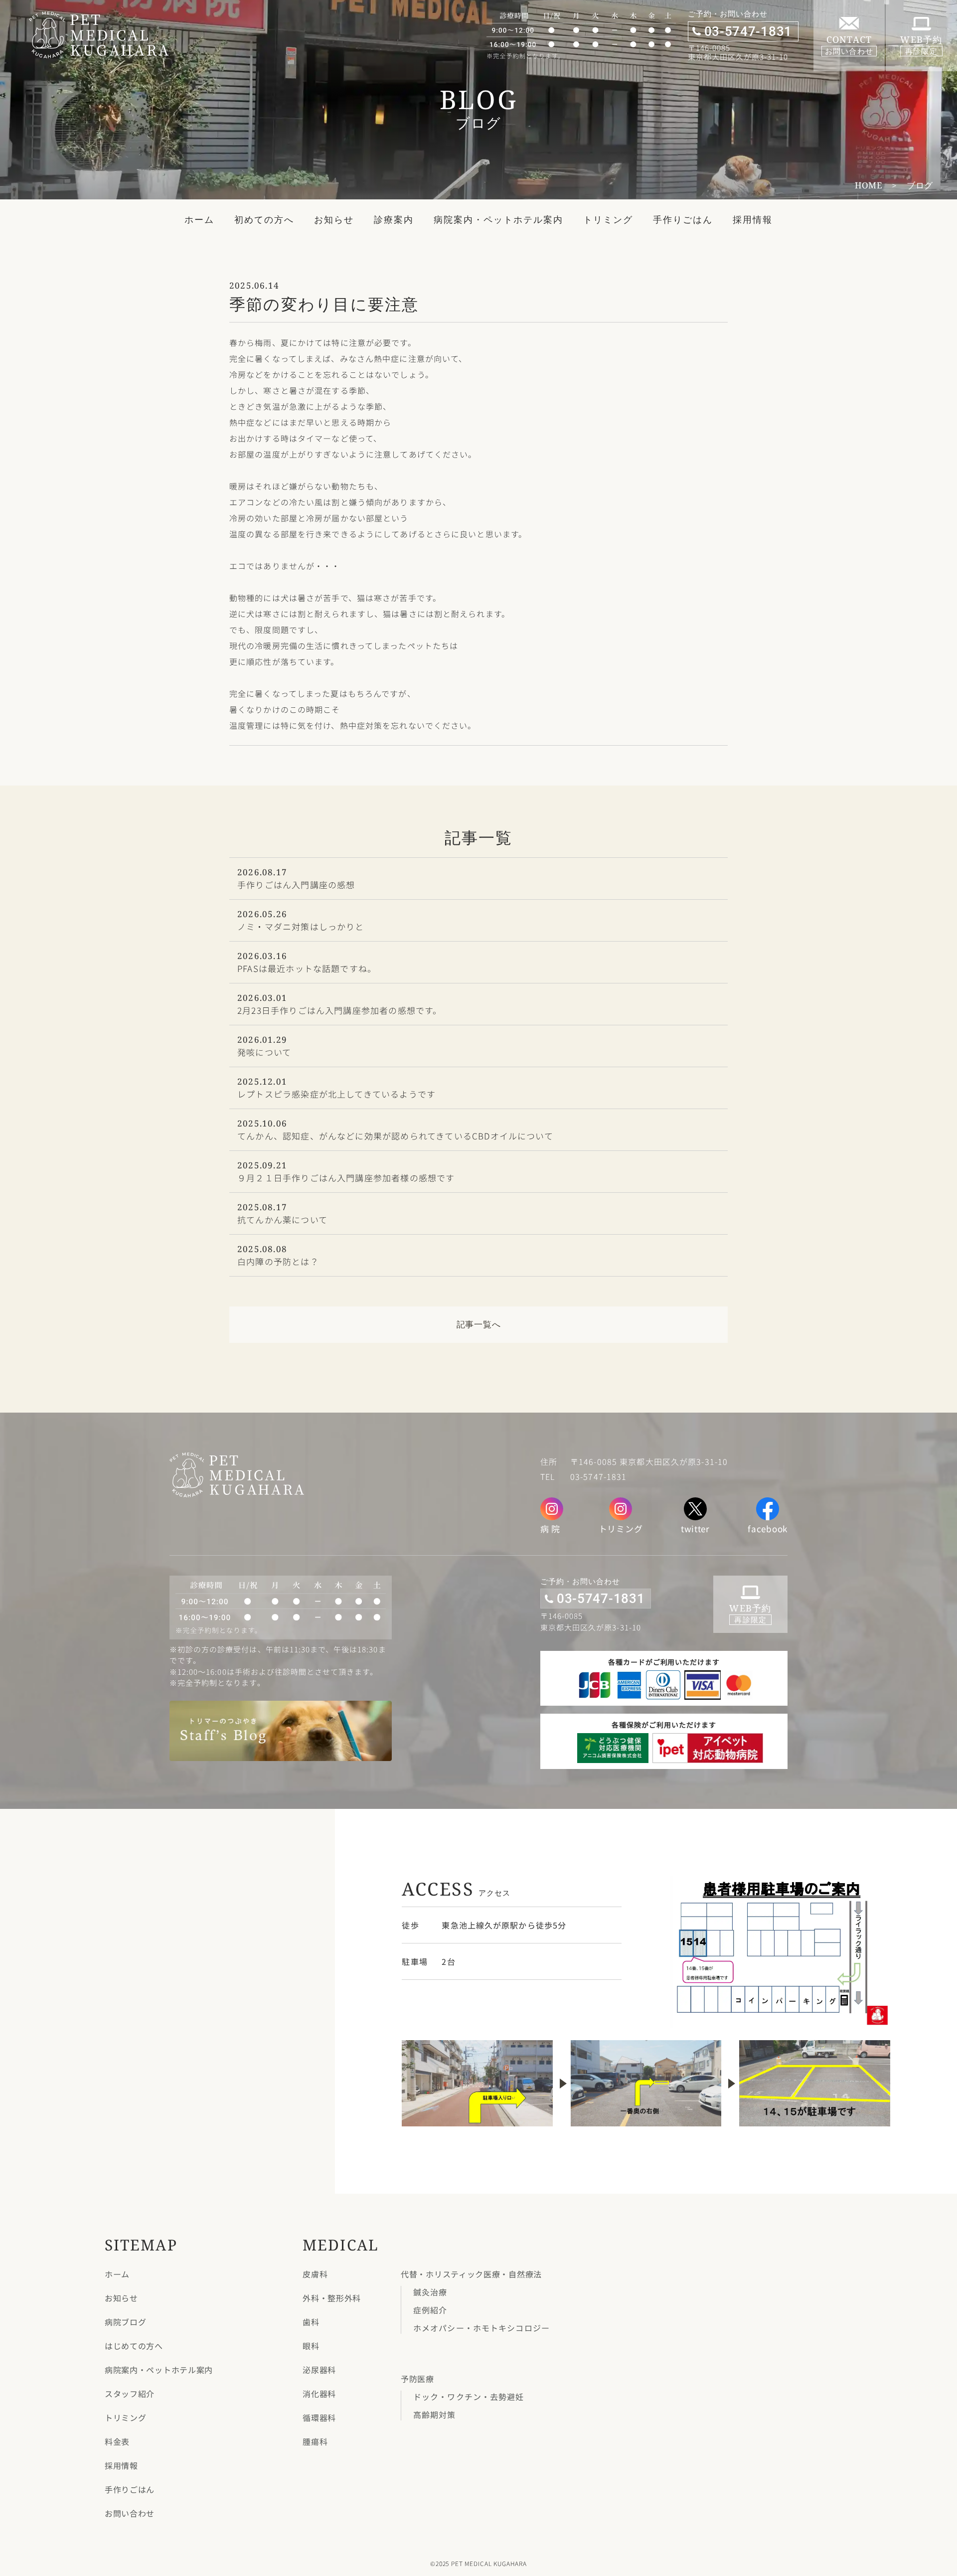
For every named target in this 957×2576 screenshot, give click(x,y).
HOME (869, 185)
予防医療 (417, 2379)
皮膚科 (315, 2274)
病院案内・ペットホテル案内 (498, 219)
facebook (768, 1529)
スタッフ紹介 (130, 2394)
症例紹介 (430, 2310)
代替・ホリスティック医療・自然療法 (471, 2274)
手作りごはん (683, 219)
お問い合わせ (130, 2513)
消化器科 (319, 2394)
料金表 (117, 2441)
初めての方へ (264, 219)
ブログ (920, 185)
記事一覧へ (479, 1324)
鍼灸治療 (430, 2292)
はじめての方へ (134, 2346)
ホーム (199, 219)
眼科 (311, 2346)
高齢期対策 (435, 2415)
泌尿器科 (319, 2370)
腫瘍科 (315, 2441)
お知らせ (334, 219)
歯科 (311, 2322)
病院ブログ (126, 2322)
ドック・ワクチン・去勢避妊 (469, 2397)
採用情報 (753, 219)
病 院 (550, 1529)
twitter (695, 1529)
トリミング (608, 219)
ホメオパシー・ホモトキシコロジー (481, 2328)
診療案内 (394, 219)
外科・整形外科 (332, 2298)
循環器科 (319, 2417)
